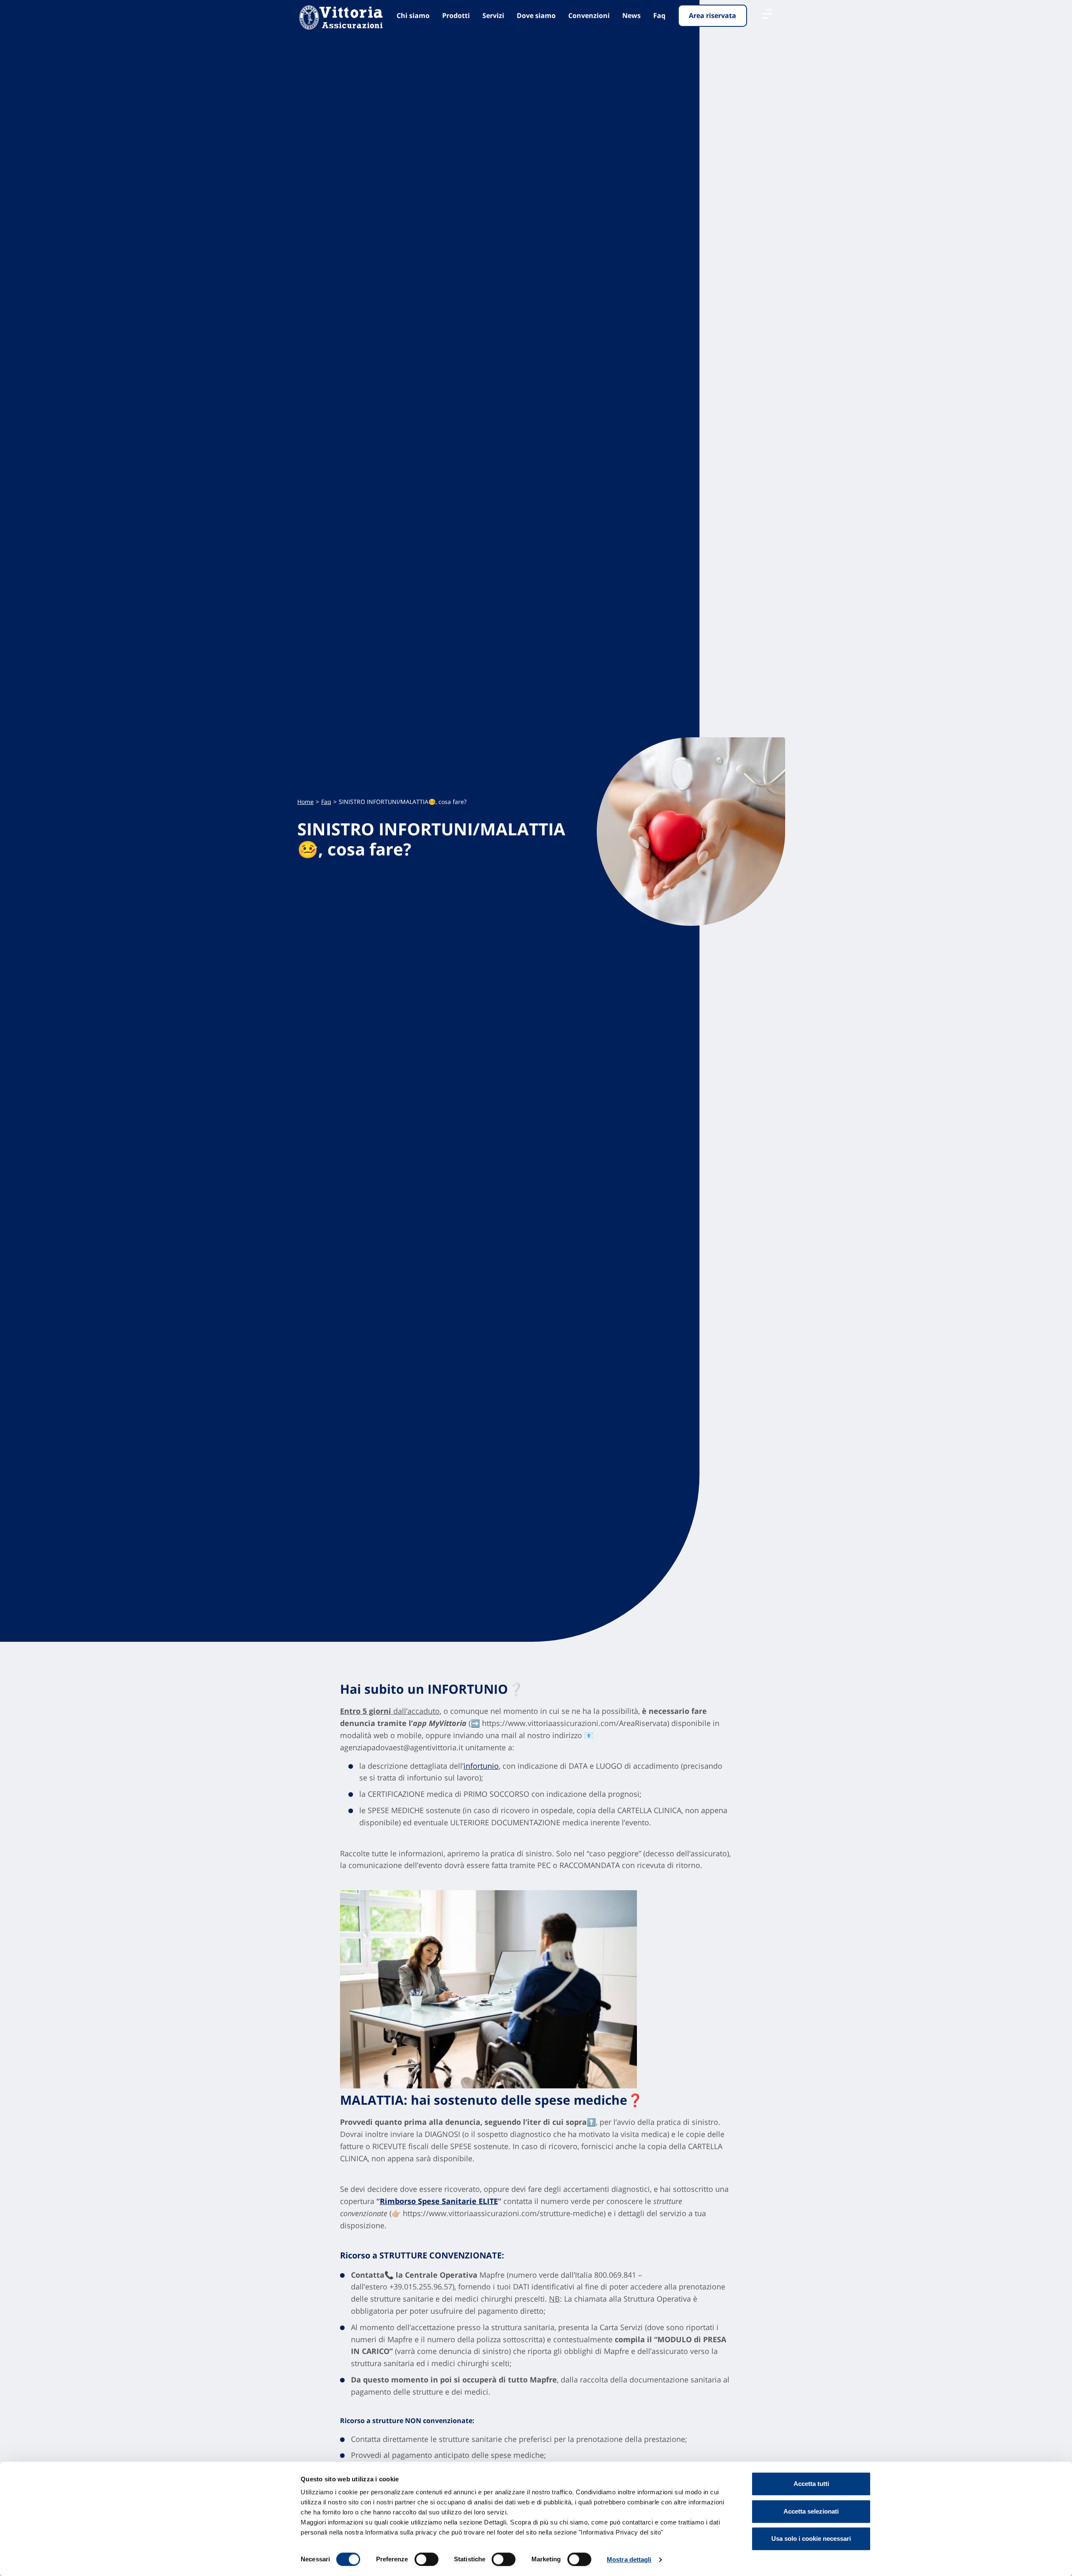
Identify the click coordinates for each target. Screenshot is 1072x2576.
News (631, 16)
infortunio (481, 1766)
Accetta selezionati (811, 2511)
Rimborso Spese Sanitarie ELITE (439, 2201)
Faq (659, 16)
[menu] (767, 14)
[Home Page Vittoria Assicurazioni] (341, 18)
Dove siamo (536, 16)
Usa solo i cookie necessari (811, 2539)
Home (305, 802)
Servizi (493, 16)
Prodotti (456, 16)
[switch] (426, 2559)
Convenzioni (589, 16)
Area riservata (713, 16)
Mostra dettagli (629, 2559)
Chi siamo (413, 16)
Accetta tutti (811, 2484)
